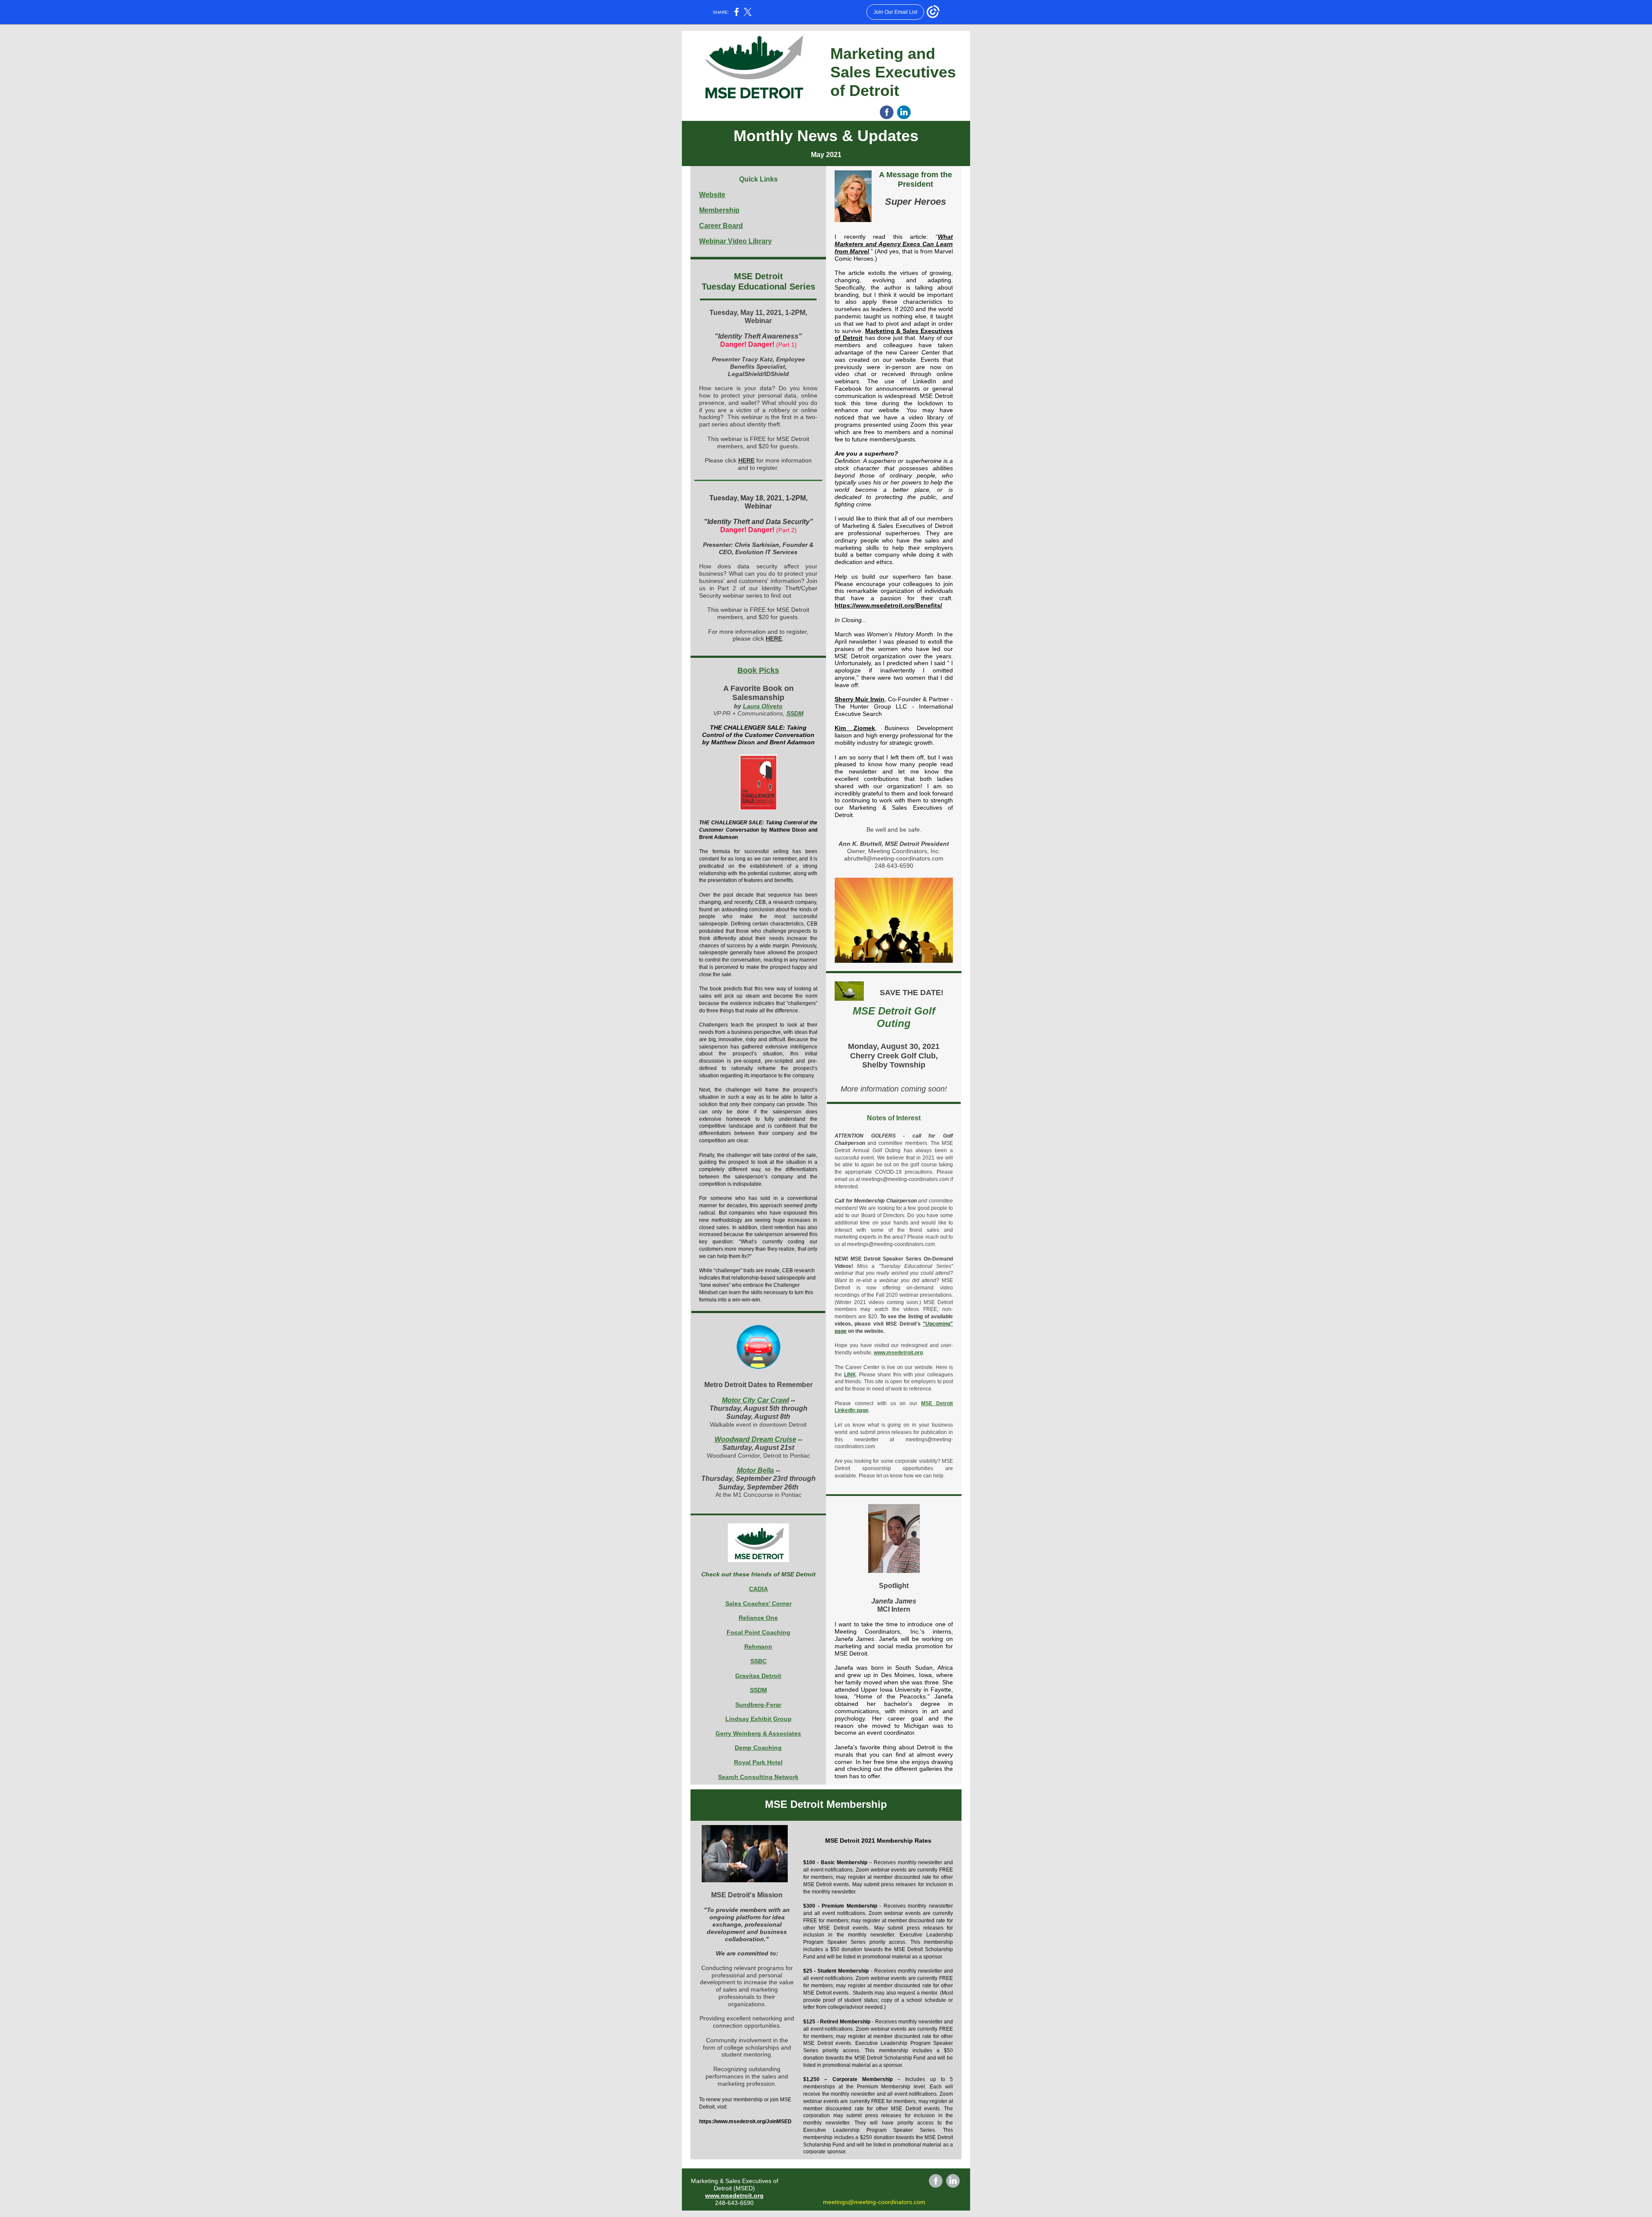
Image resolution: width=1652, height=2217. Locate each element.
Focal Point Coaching (758, 1632)
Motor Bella (755, 1470)
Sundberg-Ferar (758, 1705)
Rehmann (758, 1647)
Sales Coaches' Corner (758, 1603)
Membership (719, 210)
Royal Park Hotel (758, 1762)
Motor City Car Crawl (755, 1400)
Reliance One (758, 1618)
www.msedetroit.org (898, 1353)
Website (712, 195)
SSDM (795, 713)
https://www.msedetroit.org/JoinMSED (745, 2121)
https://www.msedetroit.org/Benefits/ (888, 605)
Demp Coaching (758, 1748)
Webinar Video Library (735, 241)
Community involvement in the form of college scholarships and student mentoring (747, 2047)
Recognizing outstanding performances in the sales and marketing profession (747, 2076)
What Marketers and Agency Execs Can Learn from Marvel (894, 244)
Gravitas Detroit (758, 1676)
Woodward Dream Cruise (755, 1439)
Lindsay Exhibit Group (758, 1719)
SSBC (758, 1661)
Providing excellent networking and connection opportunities (747, 2022)
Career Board (721, 226)
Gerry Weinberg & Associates (758, 1733)
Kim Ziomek (855, 728)
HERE (746, 460)
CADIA (758, 1589)
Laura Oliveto (763, 706)
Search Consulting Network (758, 1777)
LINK (850, 1375)
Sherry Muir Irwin (860, 699)
